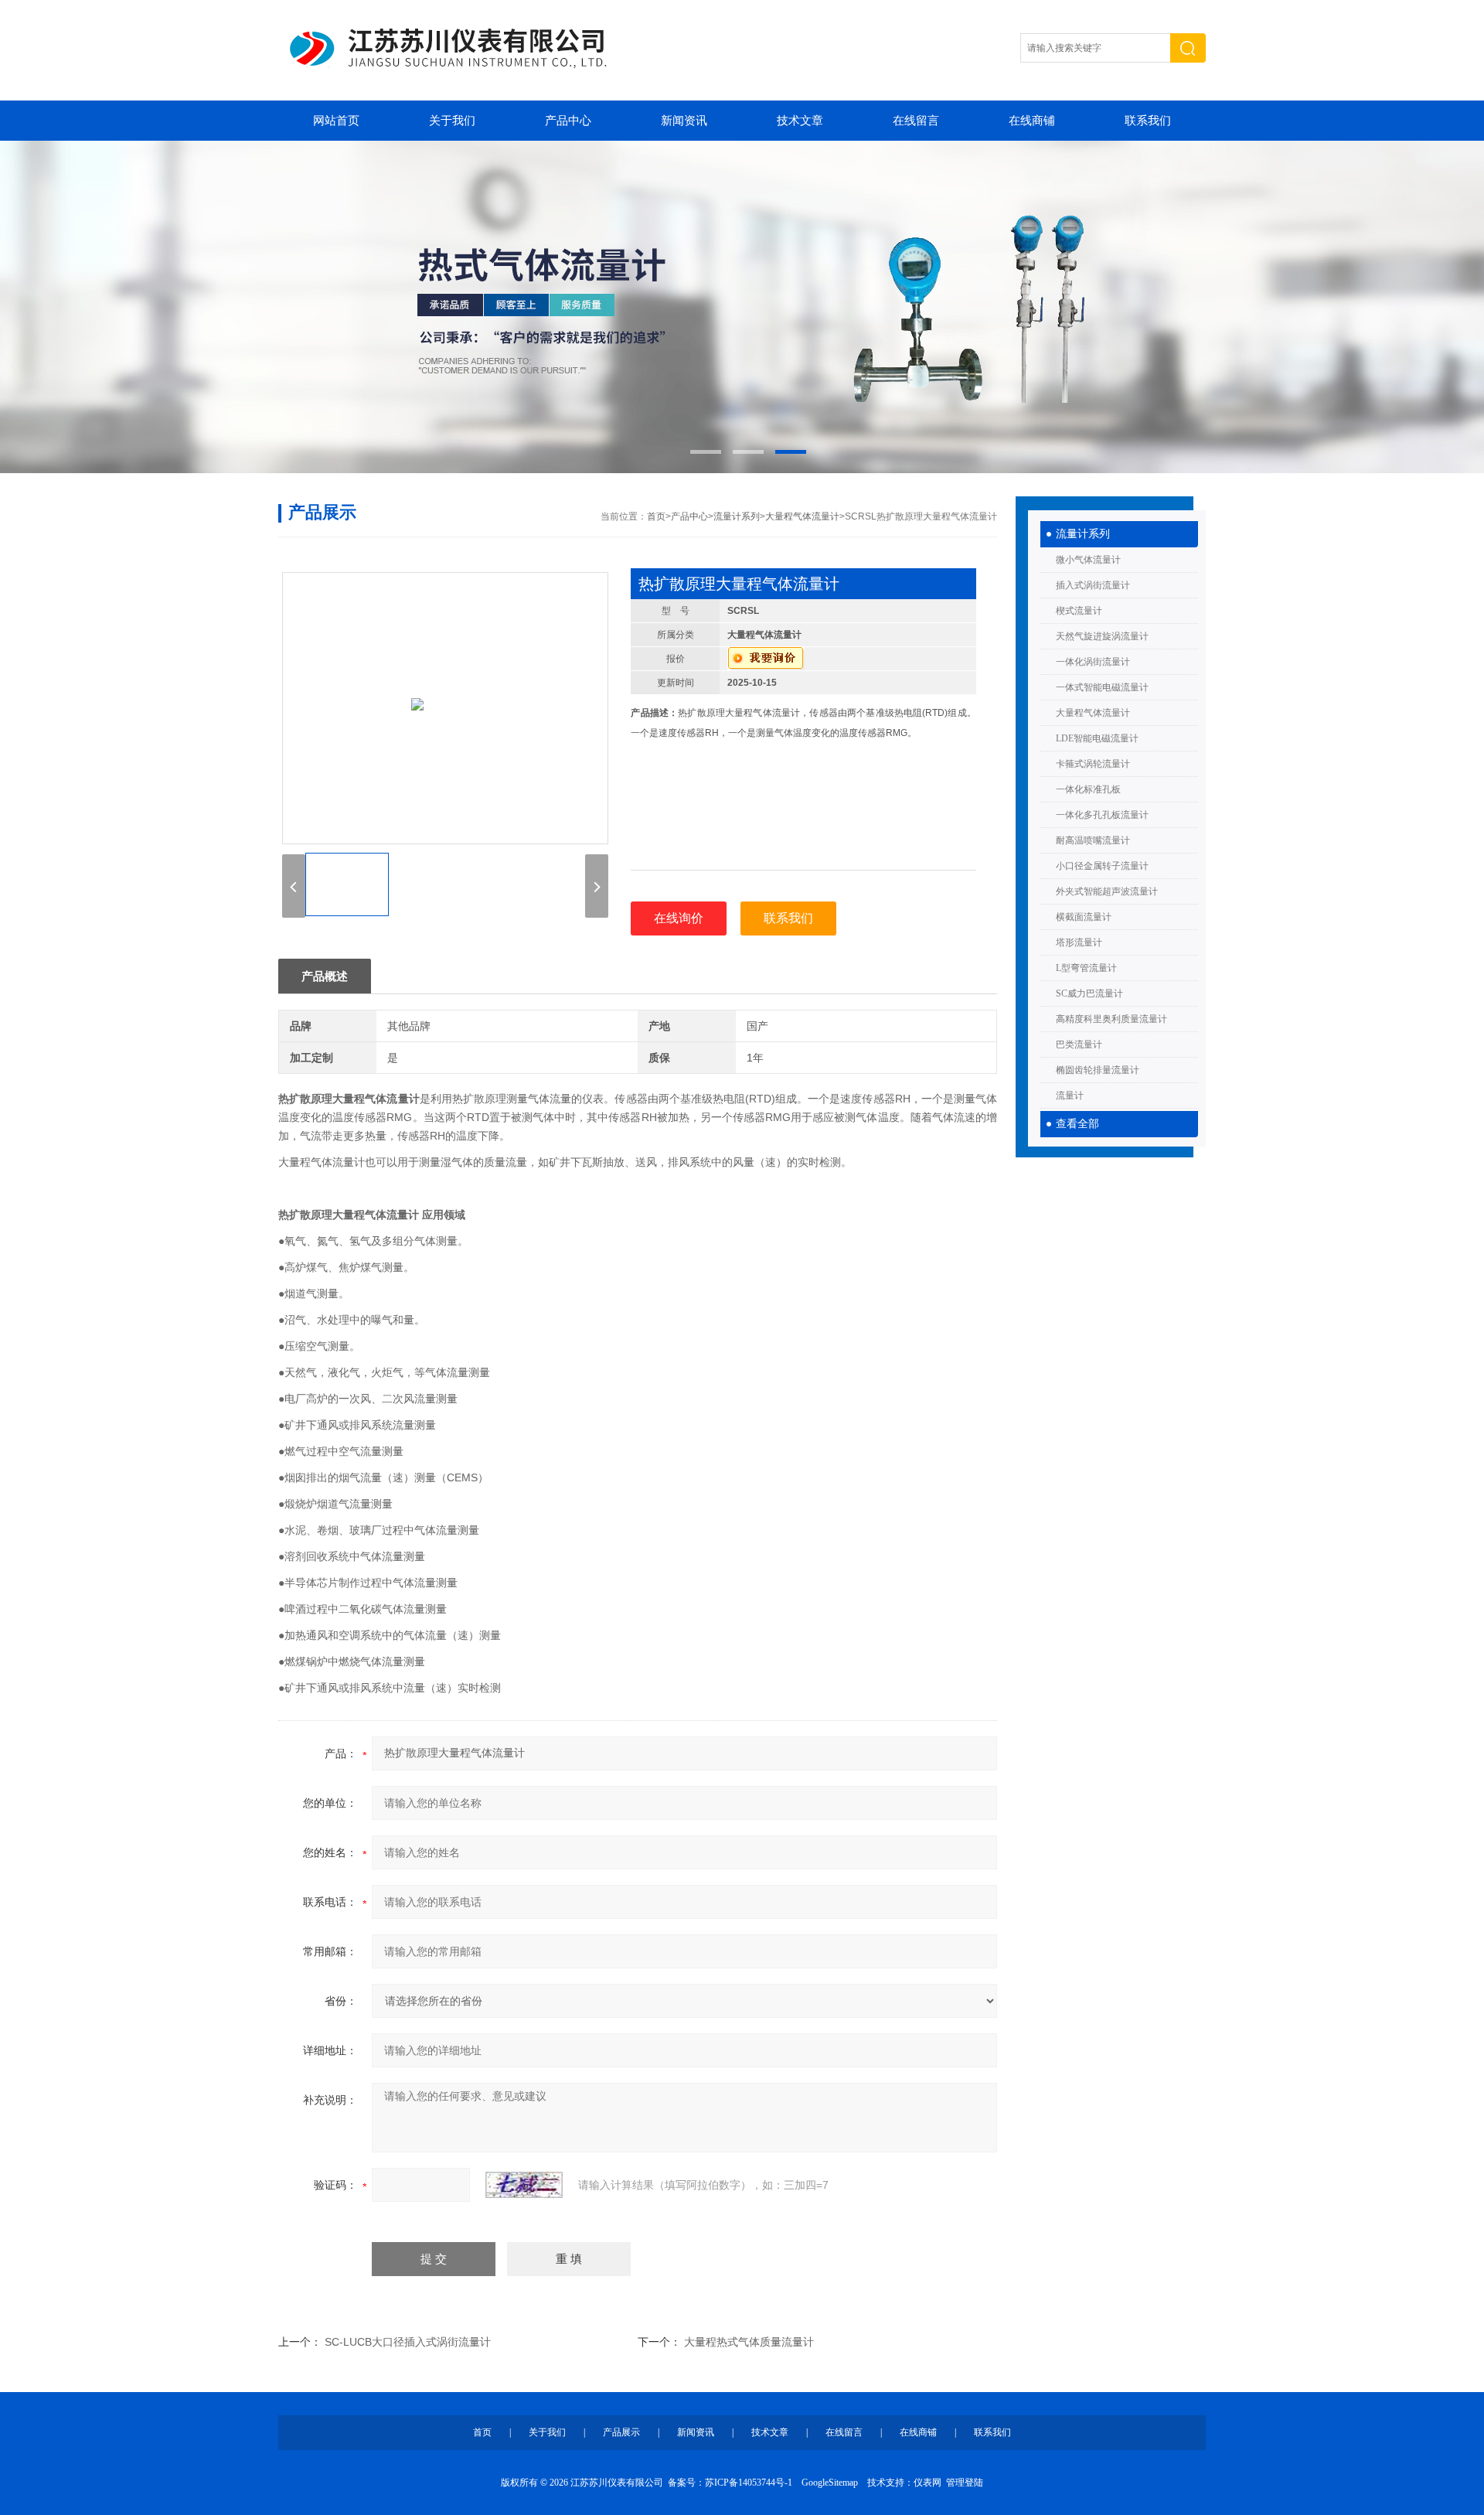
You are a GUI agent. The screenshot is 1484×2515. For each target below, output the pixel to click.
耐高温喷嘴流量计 (1093, 840)
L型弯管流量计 (1086, 968)
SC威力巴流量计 (1089, 993)
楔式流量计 (1079, 611)
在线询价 (679, 918)
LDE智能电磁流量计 (1097, 738)
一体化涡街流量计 (1093, 662)
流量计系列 (1083, 534)
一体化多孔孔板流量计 (1102, 815)
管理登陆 (965, 2483)
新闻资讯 (684, 121)
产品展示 (621, 2432)
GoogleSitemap (830, 2483)
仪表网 (927, 2483)
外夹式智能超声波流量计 (1107, 891)
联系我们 (1148, 121)
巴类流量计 (1079, 1045)
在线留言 (916, 121)
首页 (656, 516)
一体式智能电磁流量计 (1102, 687)
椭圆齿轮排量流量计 (1098, 1070)
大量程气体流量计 (1093, 713)
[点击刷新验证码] (524, 2185)
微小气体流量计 (1088, 560)
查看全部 (1077, 1124)
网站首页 (336, 121)
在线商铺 (1032, 121)
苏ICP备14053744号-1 (749, 2483)
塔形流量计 (1079, 942)
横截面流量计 (1084, 917)
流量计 (1070, 1096)
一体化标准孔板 (1088, 789)
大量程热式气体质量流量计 (749, 2342)
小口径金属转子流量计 (1102, 866)
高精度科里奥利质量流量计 (1111, 1019)
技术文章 (800, 121)
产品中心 (568, 121)
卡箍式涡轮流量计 (1093, 764)
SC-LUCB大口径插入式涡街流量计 (408, 2342)
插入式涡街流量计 (1093, 585)
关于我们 (452, 121)
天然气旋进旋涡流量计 (1102, 636)
